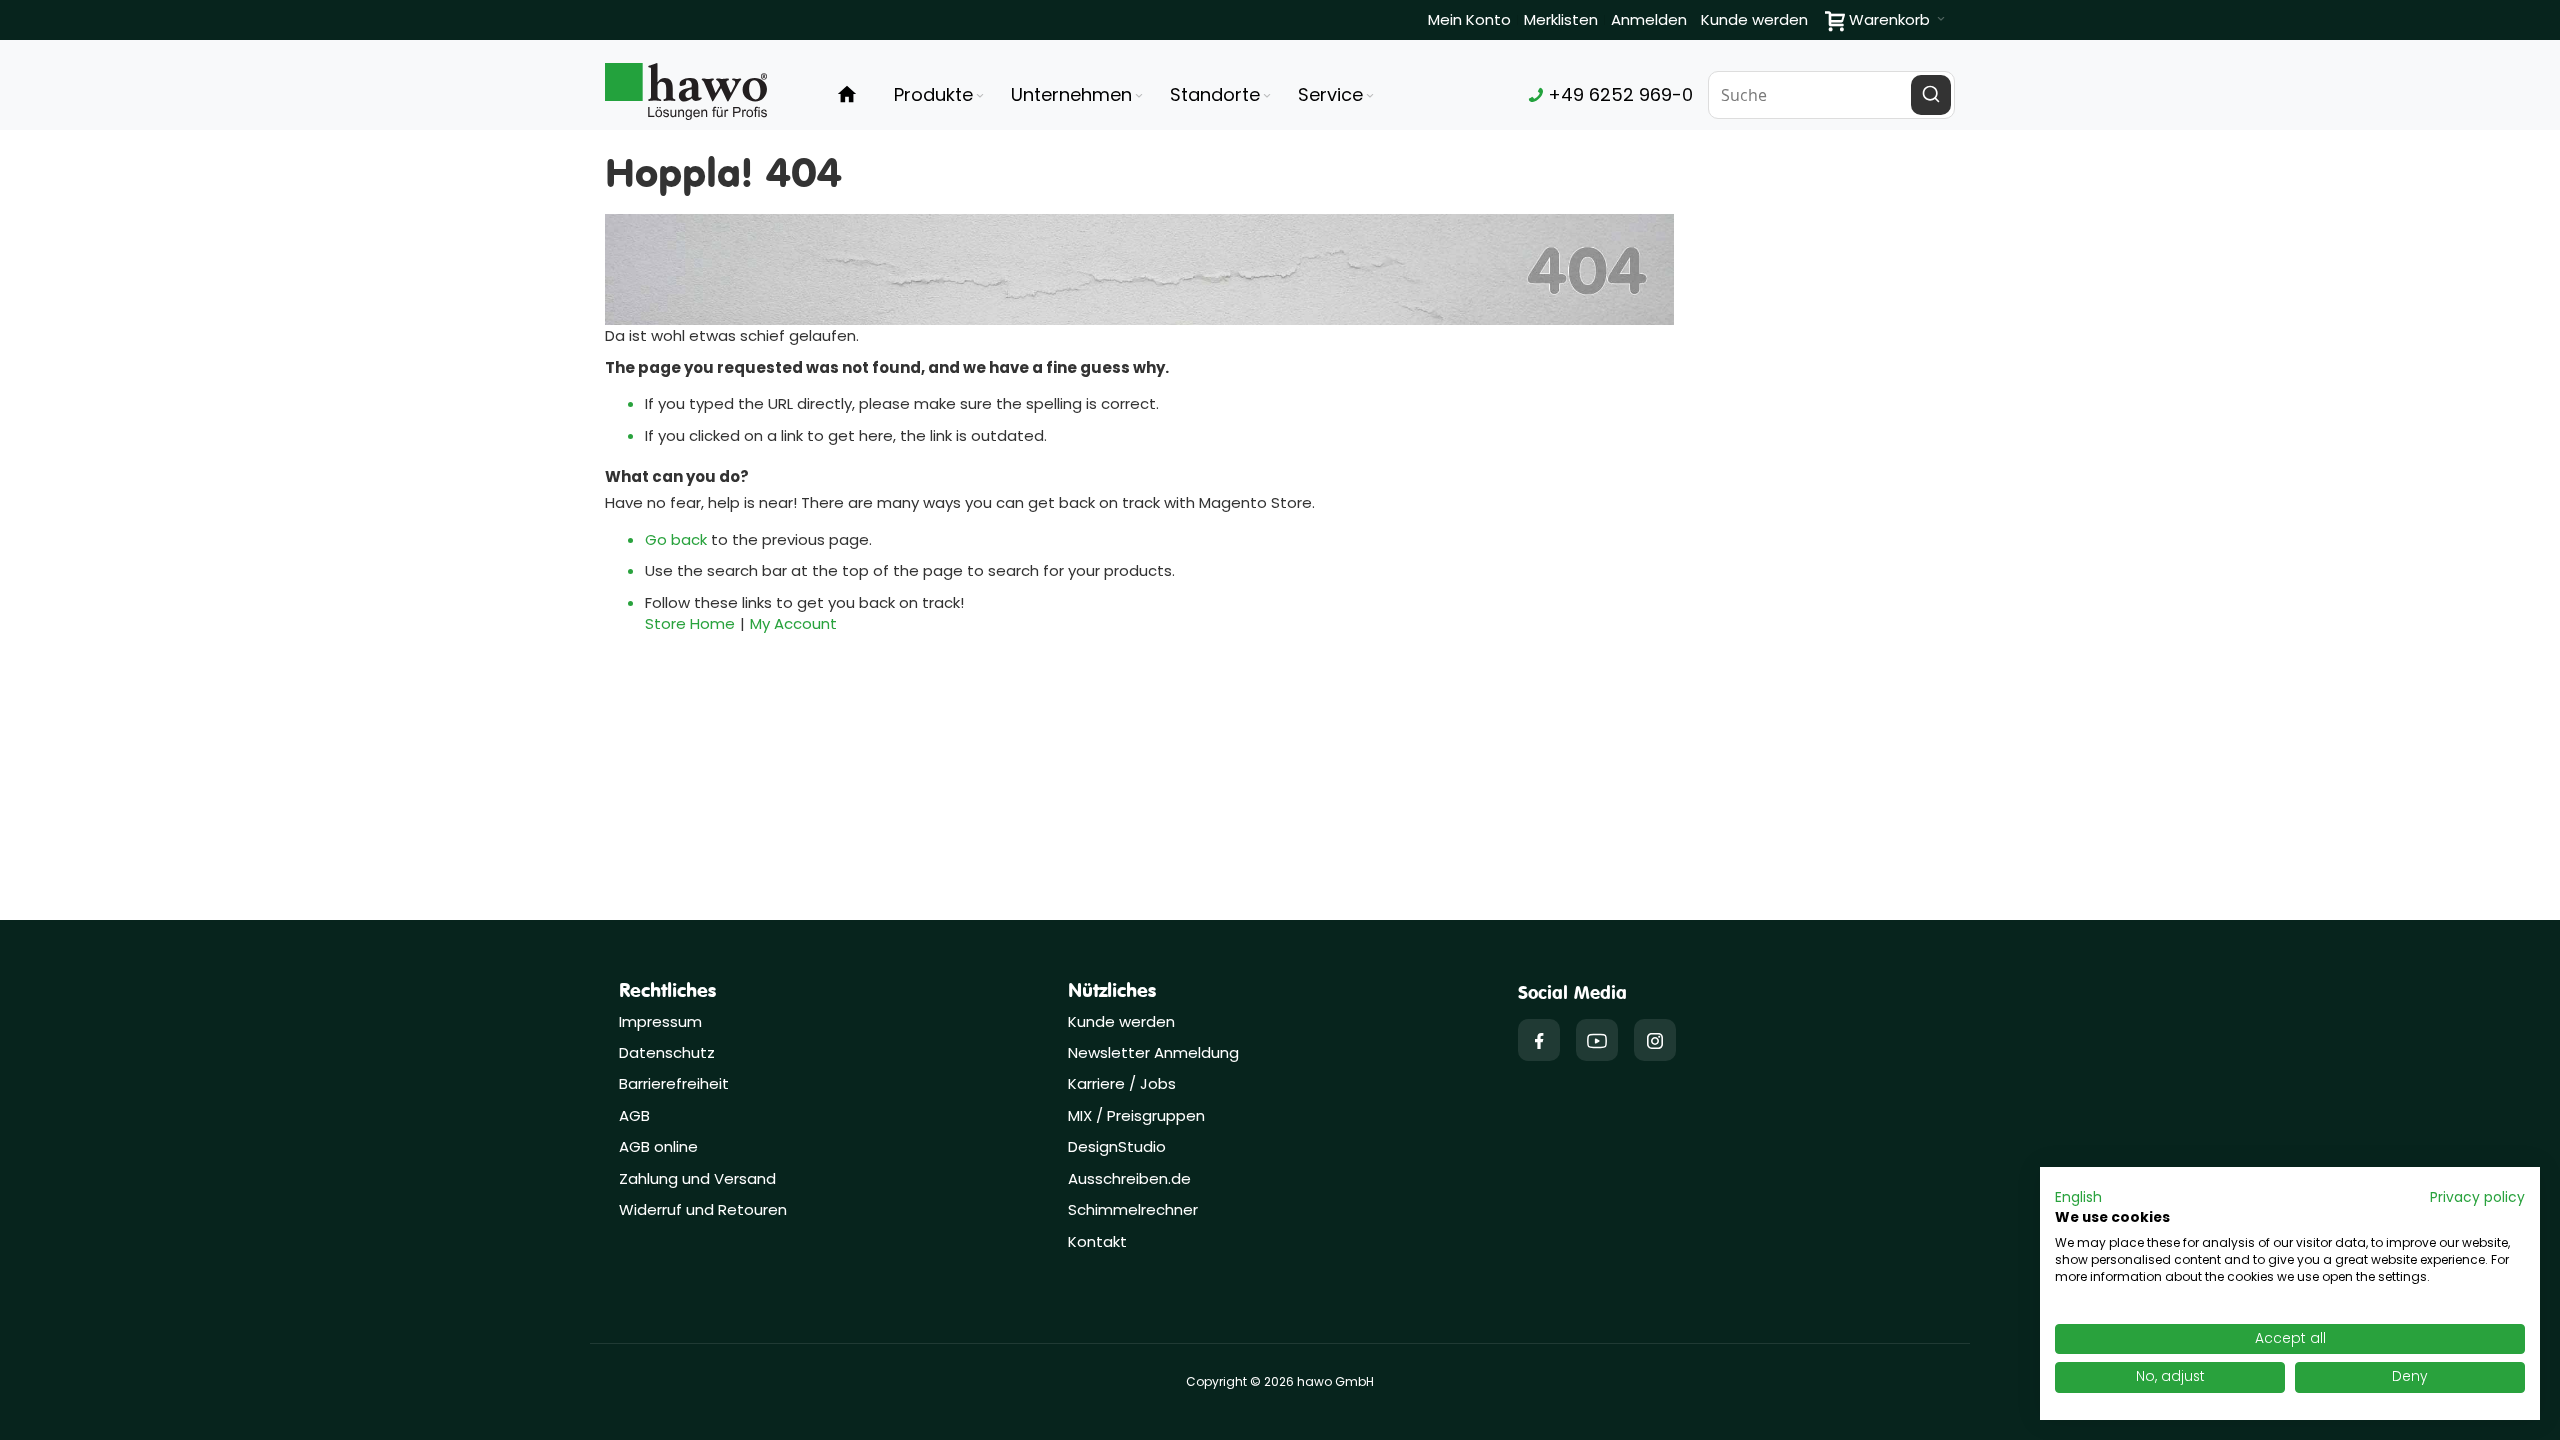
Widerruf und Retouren (703, 1209)
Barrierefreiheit (674, 1083)
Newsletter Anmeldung (1153, 1052)
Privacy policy (2477, 1197)
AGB (634, 1115)
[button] (2078, 1198)
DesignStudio (1117, 1146)
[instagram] (1655, 1040)
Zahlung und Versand (697, 1178)
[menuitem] (940, 95)
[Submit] (1931, 95)
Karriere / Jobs (1124, 1083)
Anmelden (1649, 19)
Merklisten (1561, 19)
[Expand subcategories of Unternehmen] (1139, 96)
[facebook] (1539, 1040)
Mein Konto (1469, 19)
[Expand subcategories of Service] (1370, 96)
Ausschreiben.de (1129, 1178)
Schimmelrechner (1133, 1209)
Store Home (690, 623)
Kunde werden (1754, 19)
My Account (793, 623)
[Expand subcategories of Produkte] (980, 96)
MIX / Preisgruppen (1136, 1115)
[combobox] (1832, 95)
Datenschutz (667, 1052)
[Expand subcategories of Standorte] (1267, 96)
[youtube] (1597, 1040)
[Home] (847, 95)
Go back (676, 539)
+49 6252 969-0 (1618, 94)
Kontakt (1097, 1241)
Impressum (660, 1021)
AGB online (658, 1146)
